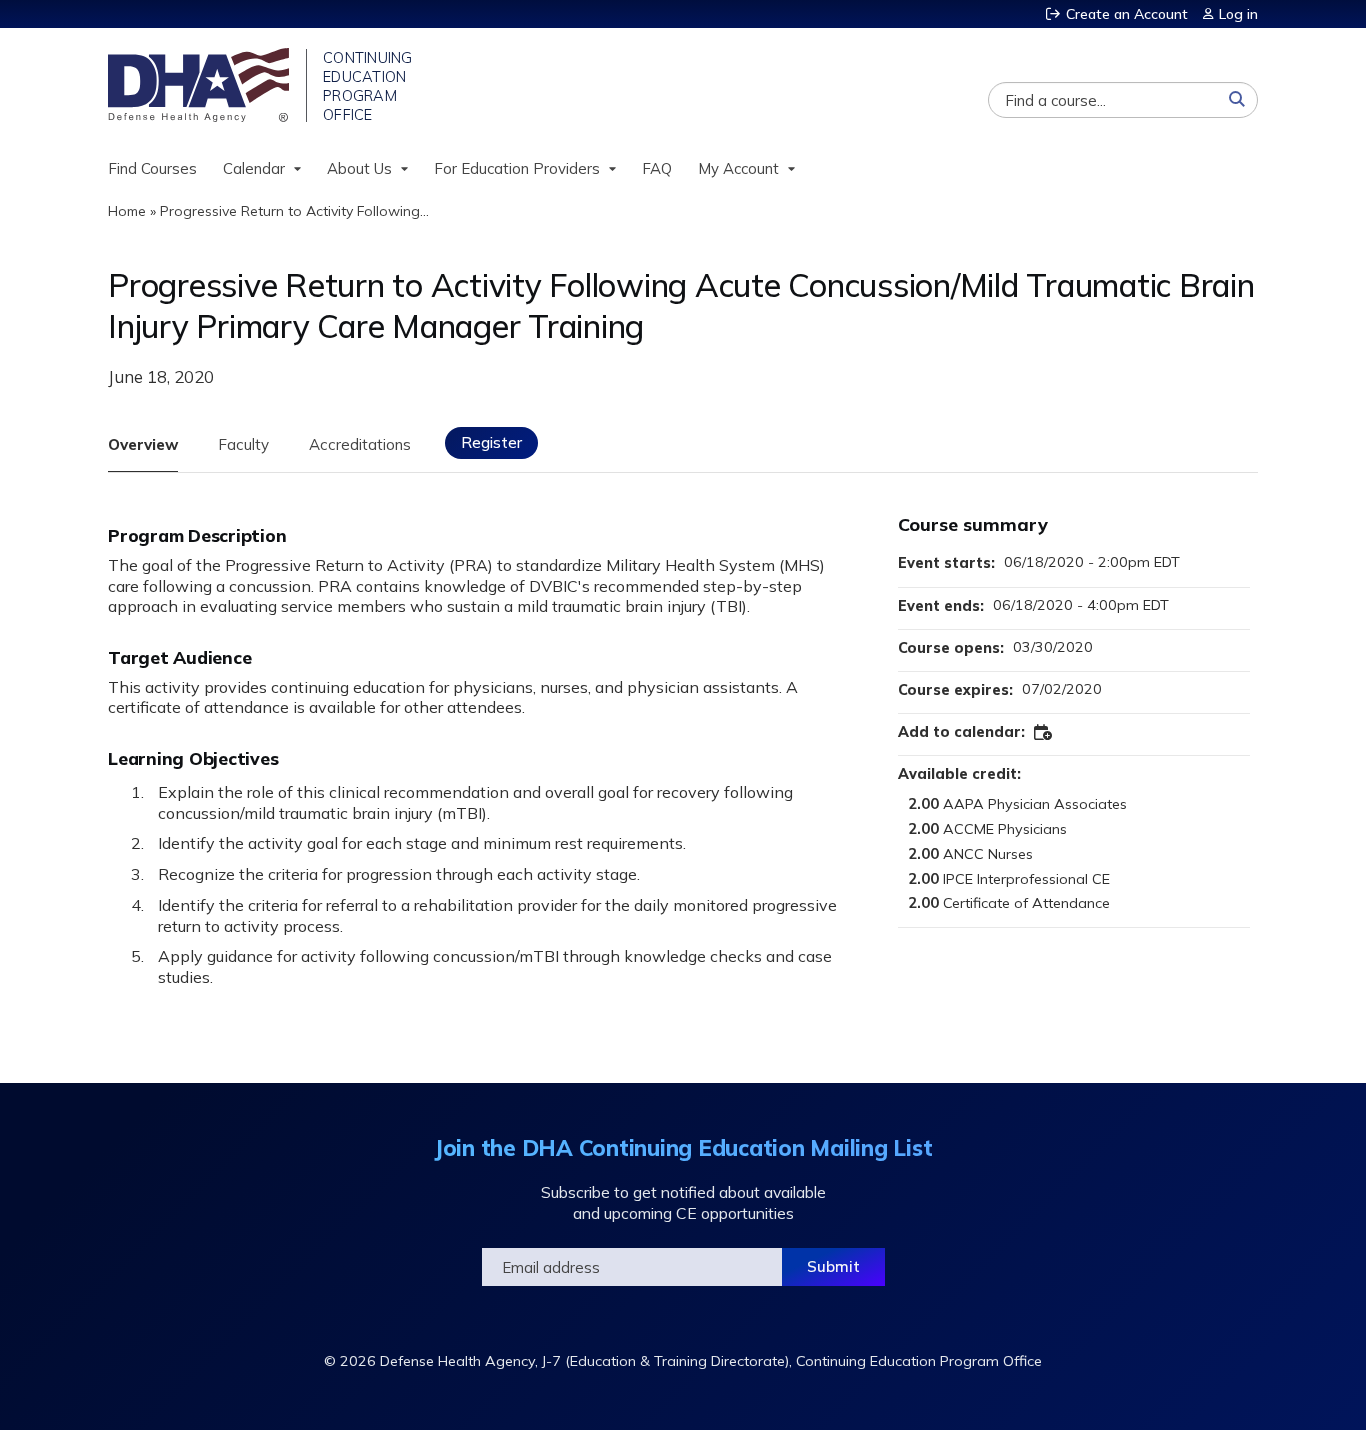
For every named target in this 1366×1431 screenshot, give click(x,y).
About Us (359, 168)
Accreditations (360, 444)
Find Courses (152, 168)
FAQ (657, 168)
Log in (1238, 14)
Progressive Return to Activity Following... (294, 211)
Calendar (254, 168)
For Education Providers (517, 168)
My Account (738, 168)
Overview (143, 444)
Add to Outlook (1044, 733)
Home (127, 211)
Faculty (243, 444)
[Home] (200, 85)
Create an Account (1127, 14)
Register (491, 442)
